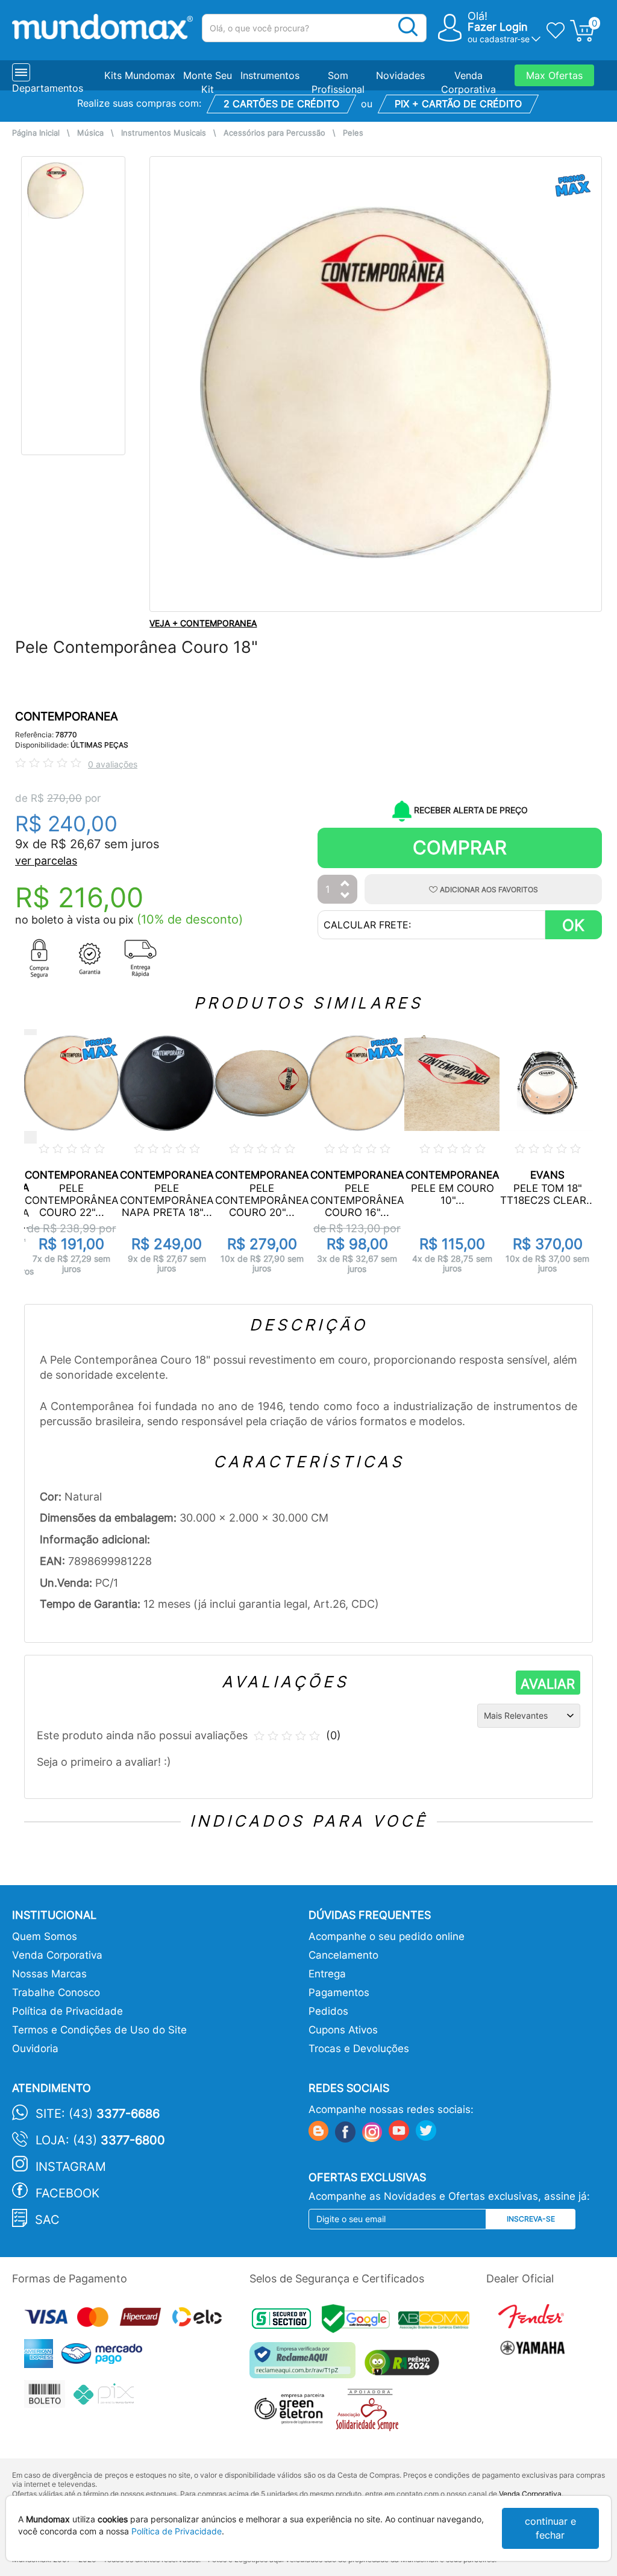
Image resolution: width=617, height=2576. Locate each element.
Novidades (400, 75)
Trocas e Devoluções (359, 2049)
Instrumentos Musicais (164, 133)
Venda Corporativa (57, 1955)
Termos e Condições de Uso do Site (99, 2030)
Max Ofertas (554, 75)
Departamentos (48, 88)
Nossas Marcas (49, 1974)
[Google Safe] (360, 2322)
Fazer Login (498, 27)
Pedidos (328, 2011)
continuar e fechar (550, 2528)
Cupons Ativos (343, 2030)
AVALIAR (548, 1684)
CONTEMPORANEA (67, 716)
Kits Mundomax (140, 75)
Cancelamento (343, 1955)
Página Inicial (36, 133)
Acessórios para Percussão (274, 133)
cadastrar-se (505, 39)
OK (573, 925)
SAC (47, 2220)
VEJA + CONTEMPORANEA (203, 623)
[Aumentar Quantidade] (345, 884)
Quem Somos (45, 1936)
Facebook (67, 2193)
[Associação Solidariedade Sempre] (370, 2412)
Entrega (327, 1974)
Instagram (71, 2167)
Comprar (460, 847)
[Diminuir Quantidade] (345, 896)
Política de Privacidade (67, 2011)
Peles (353, 133)
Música (90, 133)
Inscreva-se (531, 2219)
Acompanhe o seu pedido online (387, 1936)
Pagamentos (339, 1992)
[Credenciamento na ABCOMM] (437, 2322)
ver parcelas (46, 861)
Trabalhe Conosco (56, 1992)
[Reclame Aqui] (305, 2365)
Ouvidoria (35, 2049)
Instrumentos (270, 75)
